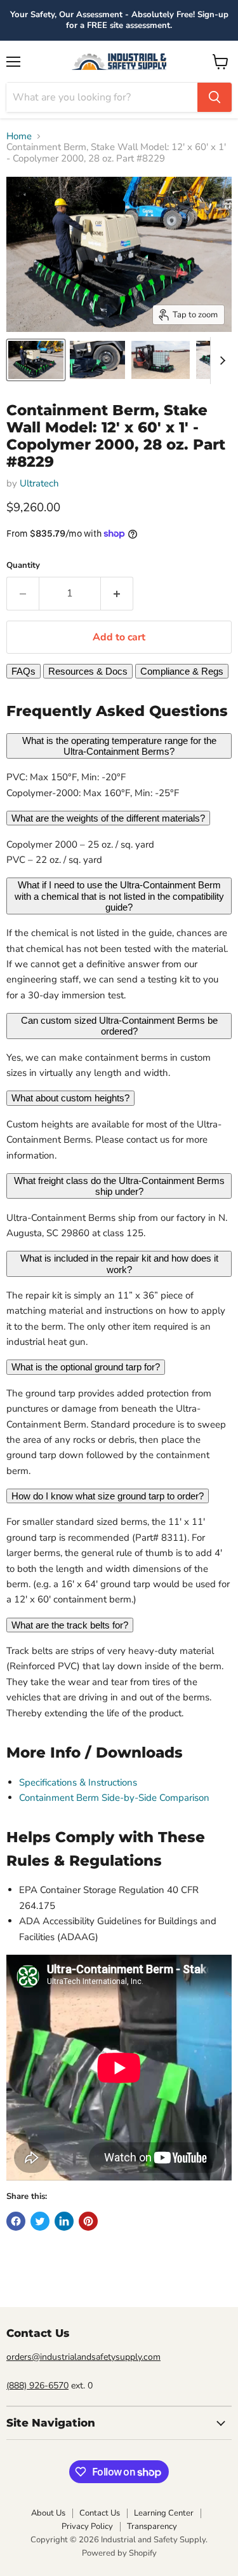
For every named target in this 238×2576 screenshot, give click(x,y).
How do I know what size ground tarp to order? (108, 1496)
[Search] (215, 97)
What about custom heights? (70, 1098)
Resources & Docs (88, 671)
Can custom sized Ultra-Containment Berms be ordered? (119, 1026)
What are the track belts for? (70, 1625)
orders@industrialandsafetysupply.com (83, 2357)
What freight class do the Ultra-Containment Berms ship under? (119, 1186)
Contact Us (100, 2513)
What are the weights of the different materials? (108, 818)
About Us (48, 2513)
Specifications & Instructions (78, 1782)
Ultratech (39, 483)
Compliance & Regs (182, 671)
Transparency (152, 2526)
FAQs (23, 671)
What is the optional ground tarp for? (86, 1367)
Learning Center (164, 2513)
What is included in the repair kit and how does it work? (119, 1264)
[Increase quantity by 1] (117, 593)
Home (19, 136)
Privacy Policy (87, 2526)
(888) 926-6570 (37, 2386)
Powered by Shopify (119, 2553)
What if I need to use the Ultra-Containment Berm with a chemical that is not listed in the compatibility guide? (119, 896)
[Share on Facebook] (16, 2221)
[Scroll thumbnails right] (220, 361)
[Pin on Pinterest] (88, 2221)
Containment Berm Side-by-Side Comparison (114, 1798)
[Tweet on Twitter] (40, 2221)
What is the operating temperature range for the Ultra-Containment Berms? (119, 746)
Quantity (23, 566)
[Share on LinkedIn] (64, 2221)
